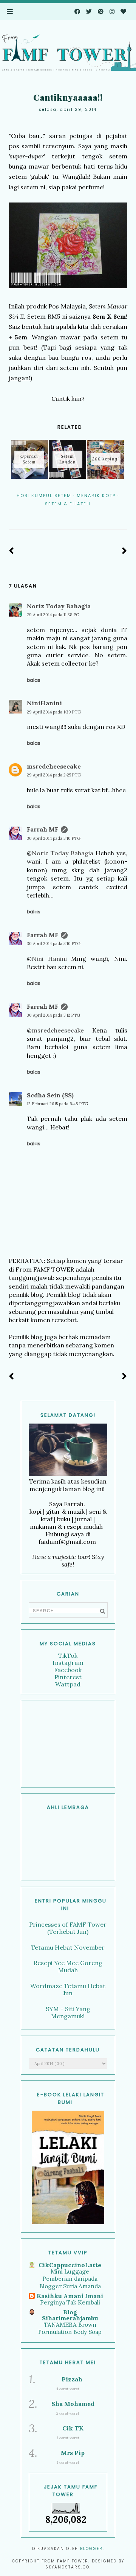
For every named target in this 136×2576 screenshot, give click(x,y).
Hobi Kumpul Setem (44, 496)
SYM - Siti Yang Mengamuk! (68, 2012)
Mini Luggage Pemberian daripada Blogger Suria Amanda (70, 2279)
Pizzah (72, 2379)
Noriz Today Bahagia (59, 606)
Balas (34, 680)
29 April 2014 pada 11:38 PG (53, 615)
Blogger (91, 2549)
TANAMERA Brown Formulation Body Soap (70, 2328)
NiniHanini (44, 703)
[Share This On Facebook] (57, 514)
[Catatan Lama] (124, 551)
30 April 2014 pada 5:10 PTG (54, 838)
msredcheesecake (54, 766)
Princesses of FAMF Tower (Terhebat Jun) (68, 1928)
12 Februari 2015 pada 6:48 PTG (57, 1104)
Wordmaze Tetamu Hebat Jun (68, 1989)
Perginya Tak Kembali (70, 2302)
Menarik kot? (96, 496)
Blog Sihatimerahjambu (70, 2315)
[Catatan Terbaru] (12, 551)
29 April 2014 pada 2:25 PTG (54, 775)
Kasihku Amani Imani (70, 2296)
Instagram (68, 1663)
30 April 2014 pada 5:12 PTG (53, 1015)
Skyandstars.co (67, 2567)
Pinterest (68, 1677)
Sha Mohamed (73, 2404)
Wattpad (68, 1684)
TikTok (68, 1655)
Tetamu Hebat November (68, 1947)
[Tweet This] (68, 514)
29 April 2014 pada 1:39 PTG (54, 712)
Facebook (68, 1670)
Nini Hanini (49, 959)
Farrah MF (43, 829)
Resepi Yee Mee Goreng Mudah (68, 1966)
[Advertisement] (68, 1744)
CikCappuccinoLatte (70, 2265)
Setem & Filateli (68, 504)
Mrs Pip (73, 2453)
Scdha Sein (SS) (50, 1095)
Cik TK (73, 2428)
